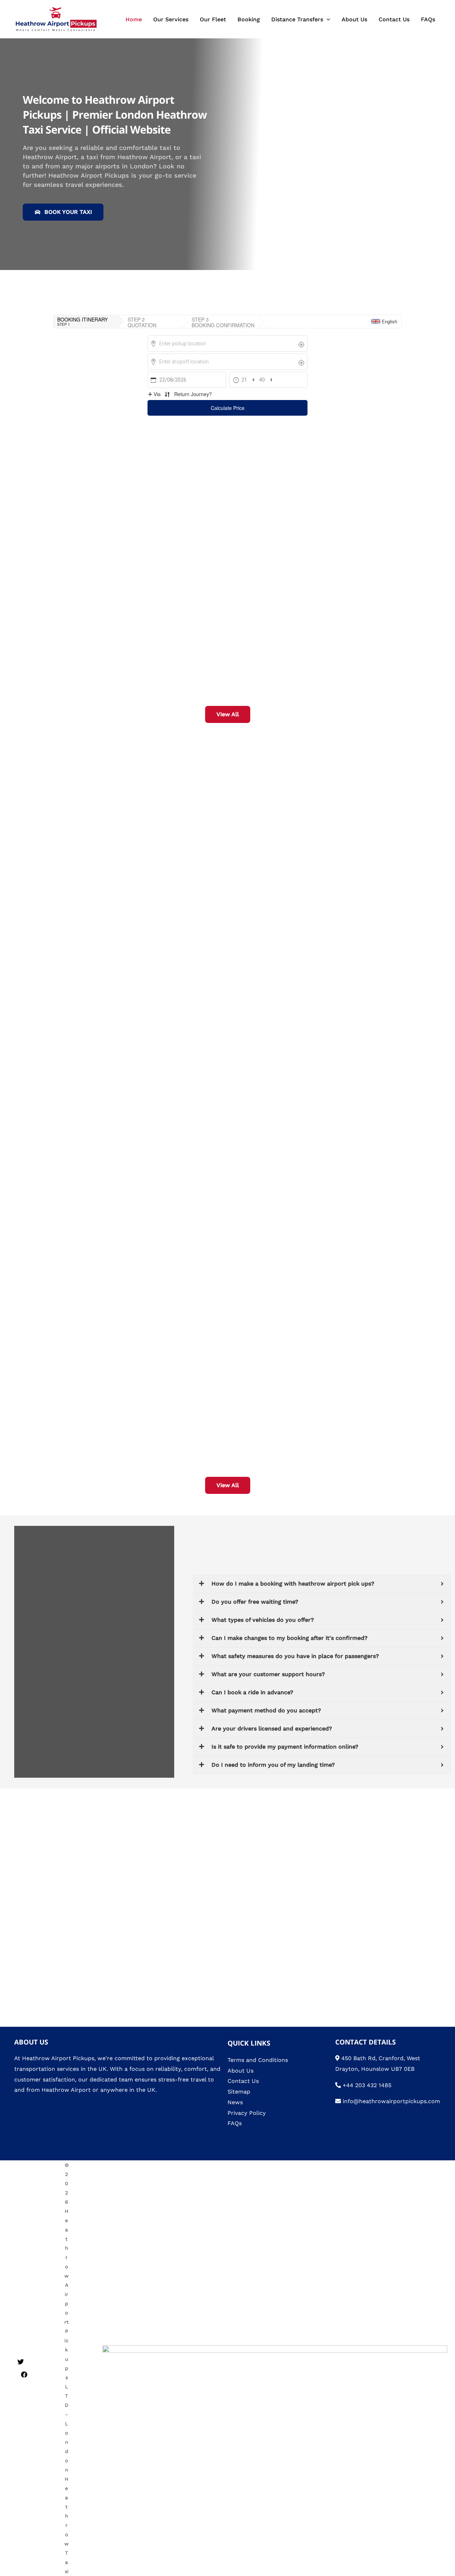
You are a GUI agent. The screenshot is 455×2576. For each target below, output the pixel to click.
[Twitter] (21, 2362)
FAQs (428, 19)
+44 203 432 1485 (367, 2085)
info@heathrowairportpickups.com (391, 2101)
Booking (249, 19)
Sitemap (239, 2092)
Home (134, 19)
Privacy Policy (247, 2113)
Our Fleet (213, 19)
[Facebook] (24, 2375)
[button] (327, 19)
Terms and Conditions (258, 2060)
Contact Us (394, 19)
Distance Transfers (297, 19)
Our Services (171, 19)
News (235, 2102)
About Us (354, 19)
